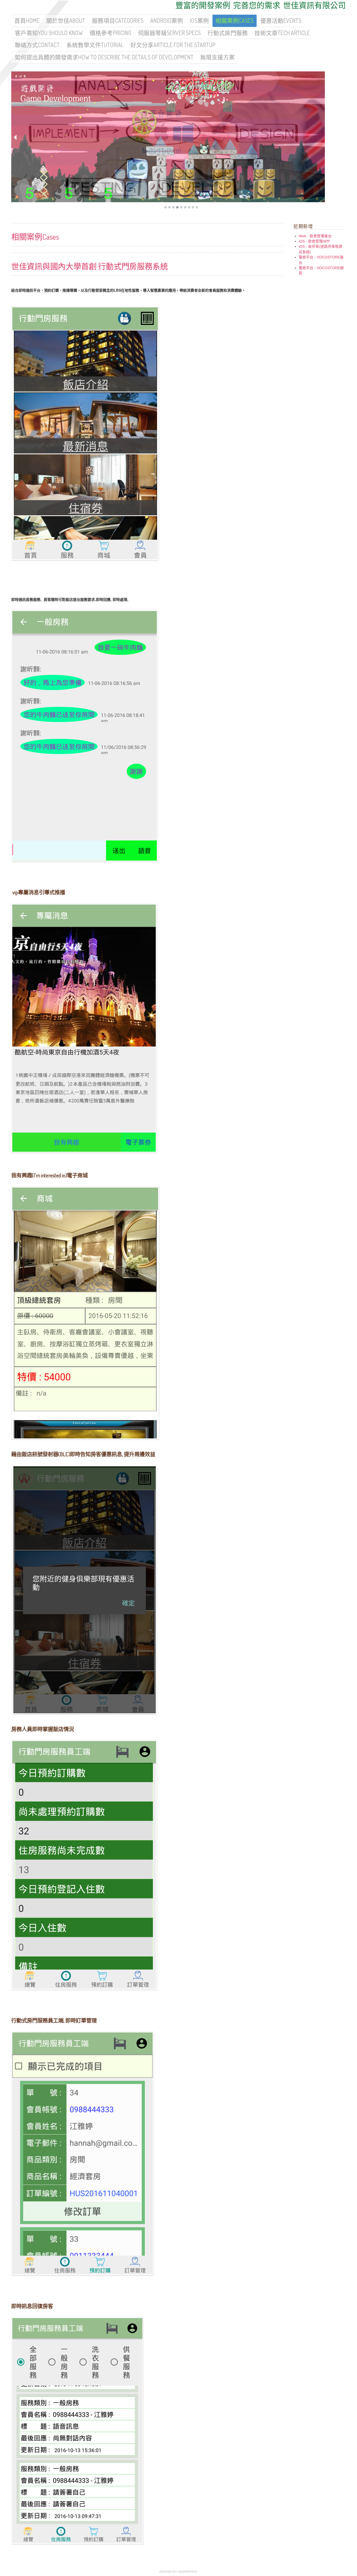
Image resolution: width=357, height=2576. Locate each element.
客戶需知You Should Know (49, 33)
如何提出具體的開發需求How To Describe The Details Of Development (104, 57)
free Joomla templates (179, 2572)
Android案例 (167, 21)
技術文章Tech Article (282, 33)
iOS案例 (199, 21)
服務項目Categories (118, 21)
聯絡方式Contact (37, 45)
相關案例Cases (235, 21)
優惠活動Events (281, 21)
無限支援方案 (217, 57)
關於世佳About (66, 21)
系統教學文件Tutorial (95, 45)
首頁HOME (27, 21)
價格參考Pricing (110, 33)
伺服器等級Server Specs (169, 33)
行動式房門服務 (228, 33)
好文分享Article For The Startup (173, 45)
